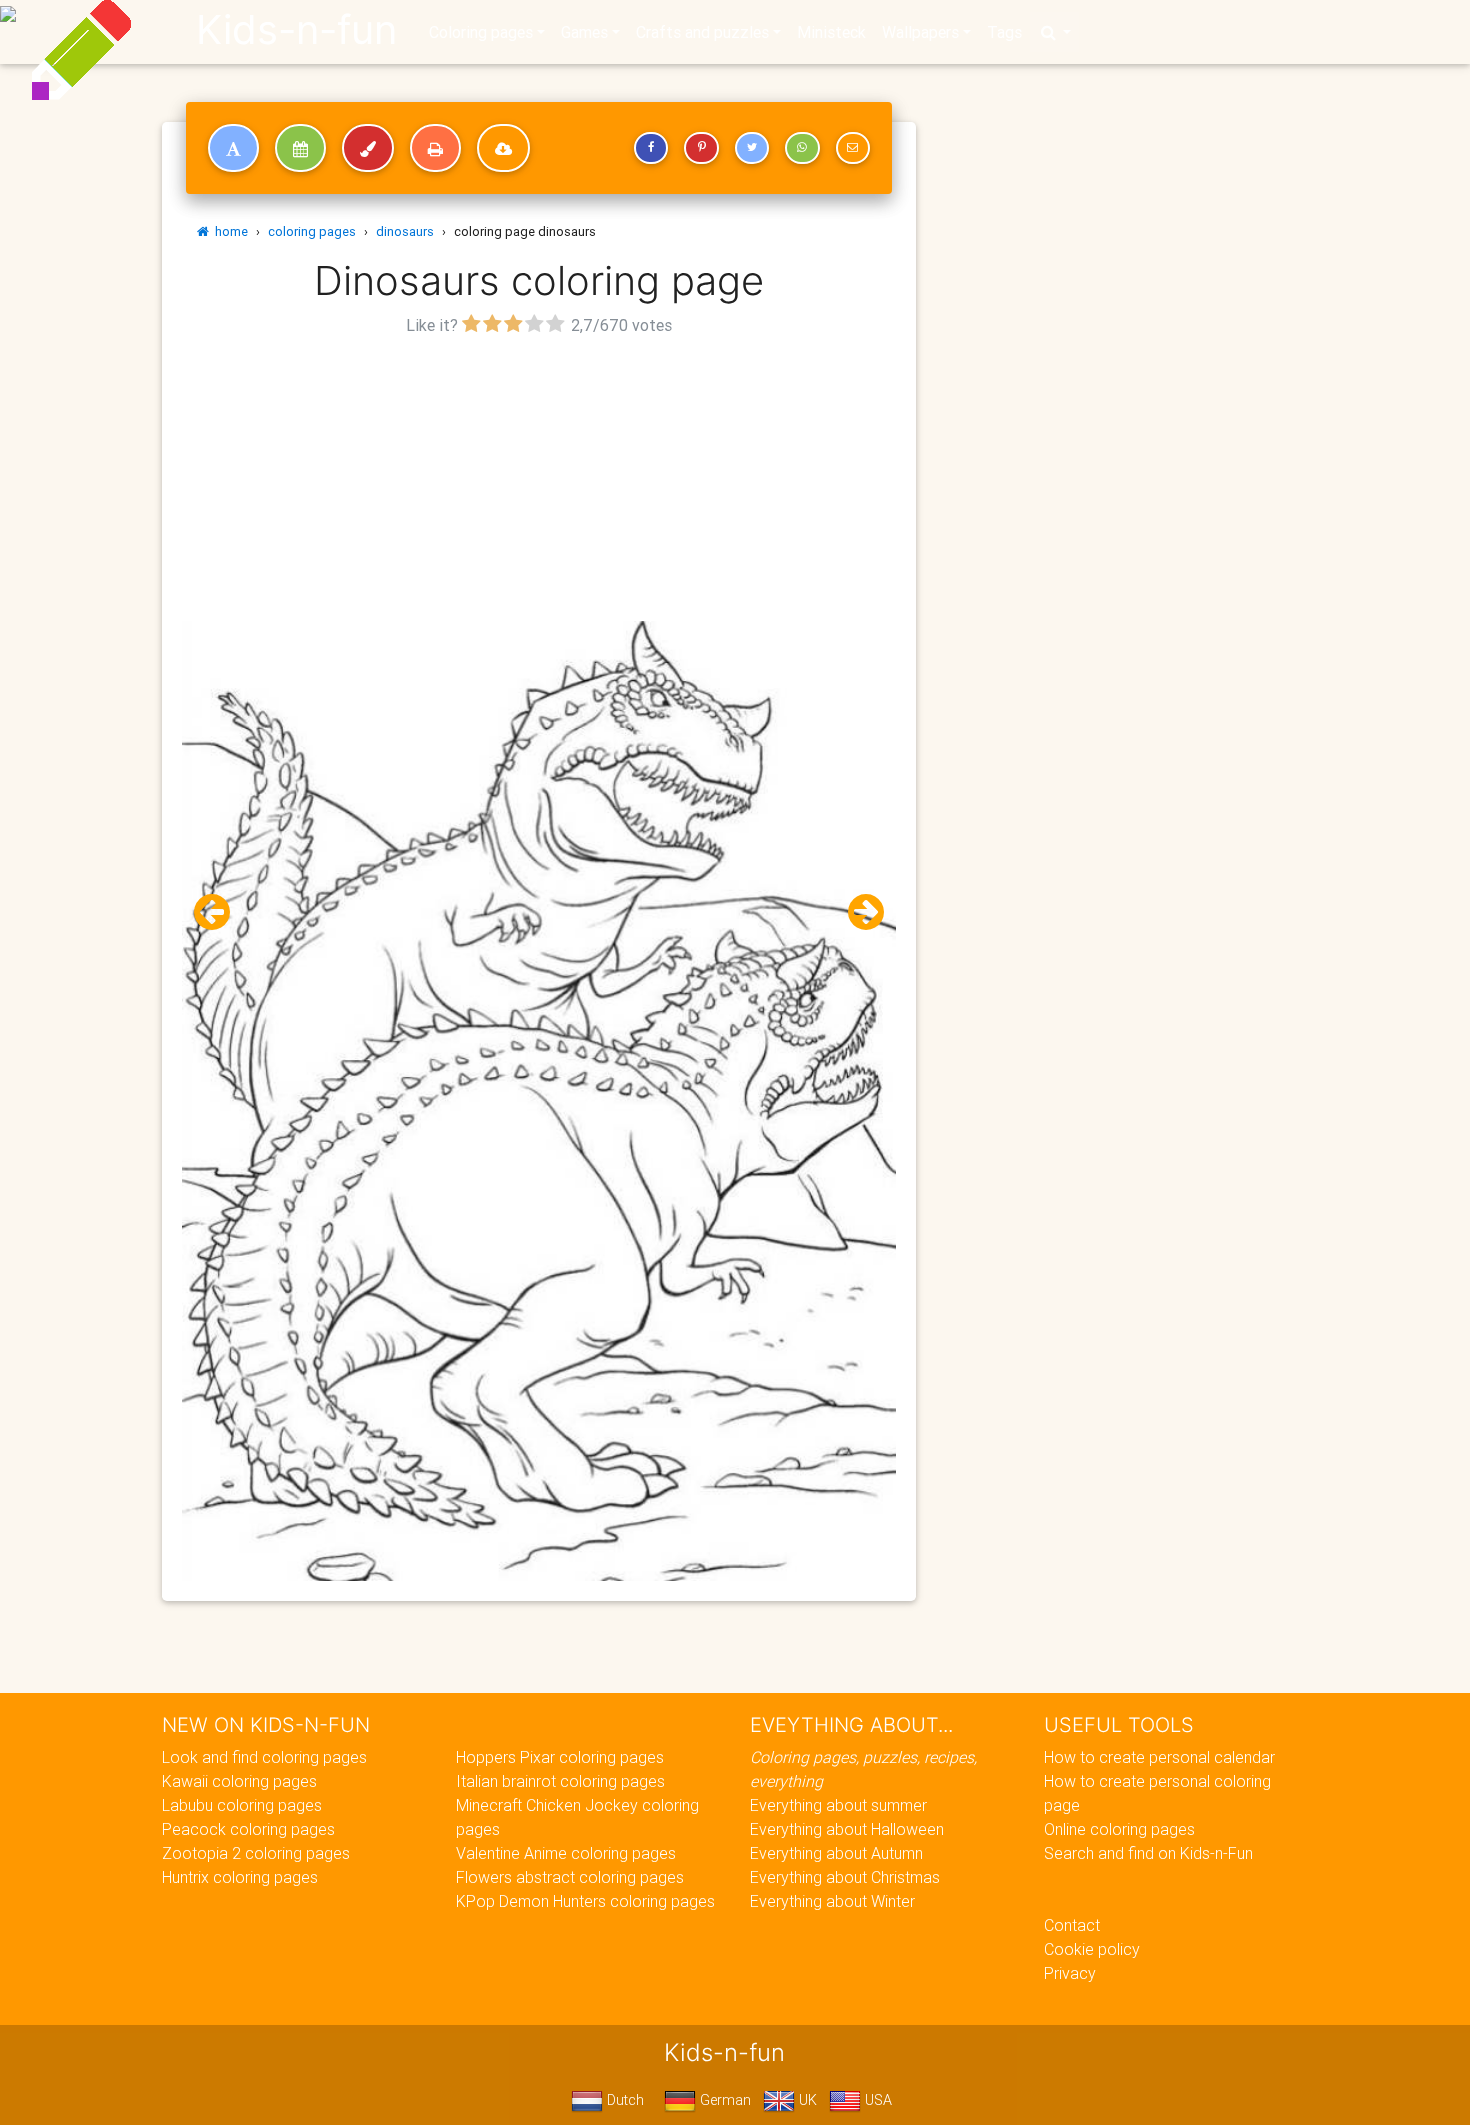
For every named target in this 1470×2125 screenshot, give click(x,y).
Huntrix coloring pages (240, 1877)
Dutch (623, 2100)
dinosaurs (405, 231)
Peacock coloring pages (248, 1829)
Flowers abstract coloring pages (570, 1877)
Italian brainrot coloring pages (560, 1781)
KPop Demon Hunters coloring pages (585, 1901)
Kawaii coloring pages (239, 1781)
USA (876, 2100)
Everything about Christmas (845, 1877)
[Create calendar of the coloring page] (300, 148)
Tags (1004, 32)
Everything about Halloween (847, 1829)
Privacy (1070, 1973)
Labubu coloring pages (242, 1805)
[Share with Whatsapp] (802, 148)
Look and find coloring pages (264, 1757)
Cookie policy (1092, 1949)
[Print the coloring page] (435, 148)
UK (806, 2100)
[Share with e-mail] (853, 148)
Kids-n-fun (296, 30)
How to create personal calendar (1159, 1757)
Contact (1072, 1925)
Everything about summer (838, 1805)
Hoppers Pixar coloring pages (560, 1757)
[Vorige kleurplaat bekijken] (220, 912)
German (723, 2100)
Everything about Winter (832, 1901)
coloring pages (312, 231)
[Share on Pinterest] (701, 148)
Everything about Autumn (836, 1853)
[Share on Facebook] (651, 148)
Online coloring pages (1119, 1829)
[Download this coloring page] (503, 148)
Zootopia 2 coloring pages (256, 1853)
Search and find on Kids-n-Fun (1148, 1853)
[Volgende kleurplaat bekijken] (858, 912)
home (228, 231)
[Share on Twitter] (752, 148)
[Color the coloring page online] (368, 148)
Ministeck (831, 32)
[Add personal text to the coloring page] (233, 148)
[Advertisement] (539, 481)
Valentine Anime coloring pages (566, 1853)
